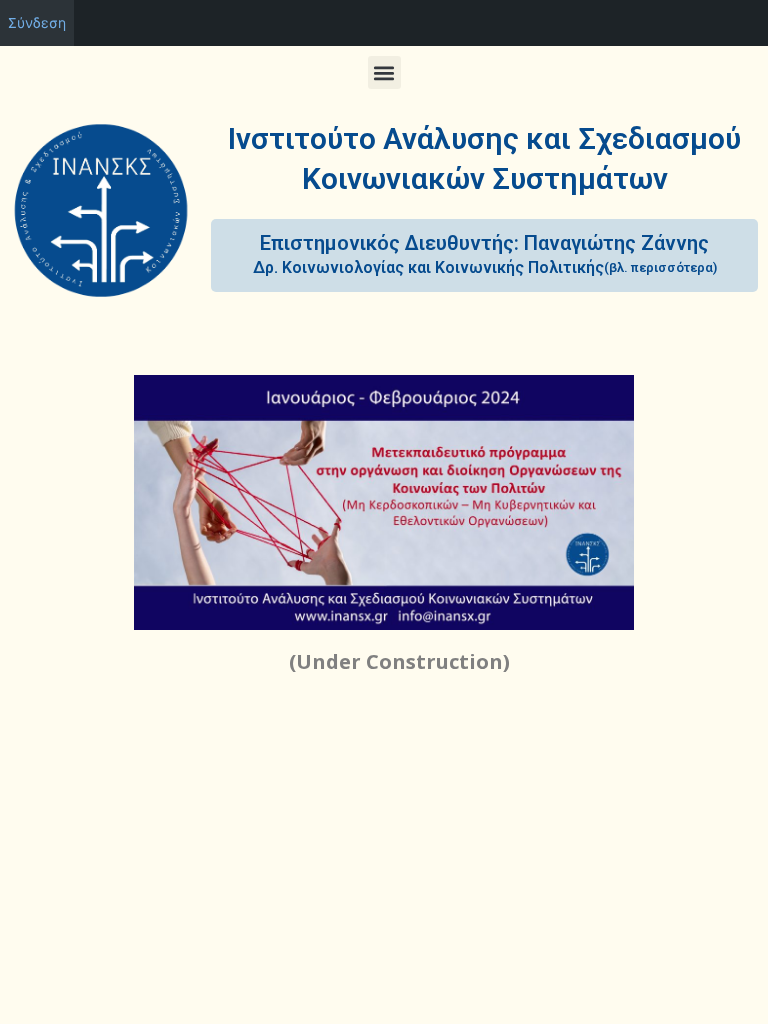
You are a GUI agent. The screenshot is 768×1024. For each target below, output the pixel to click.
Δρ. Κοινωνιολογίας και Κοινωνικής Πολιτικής (428, 267)
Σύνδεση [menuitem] (37, 22)
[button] (384, 72)
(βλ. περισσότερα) (660, 267)
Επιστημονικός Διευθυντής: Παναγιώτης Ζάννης (484, 243)
